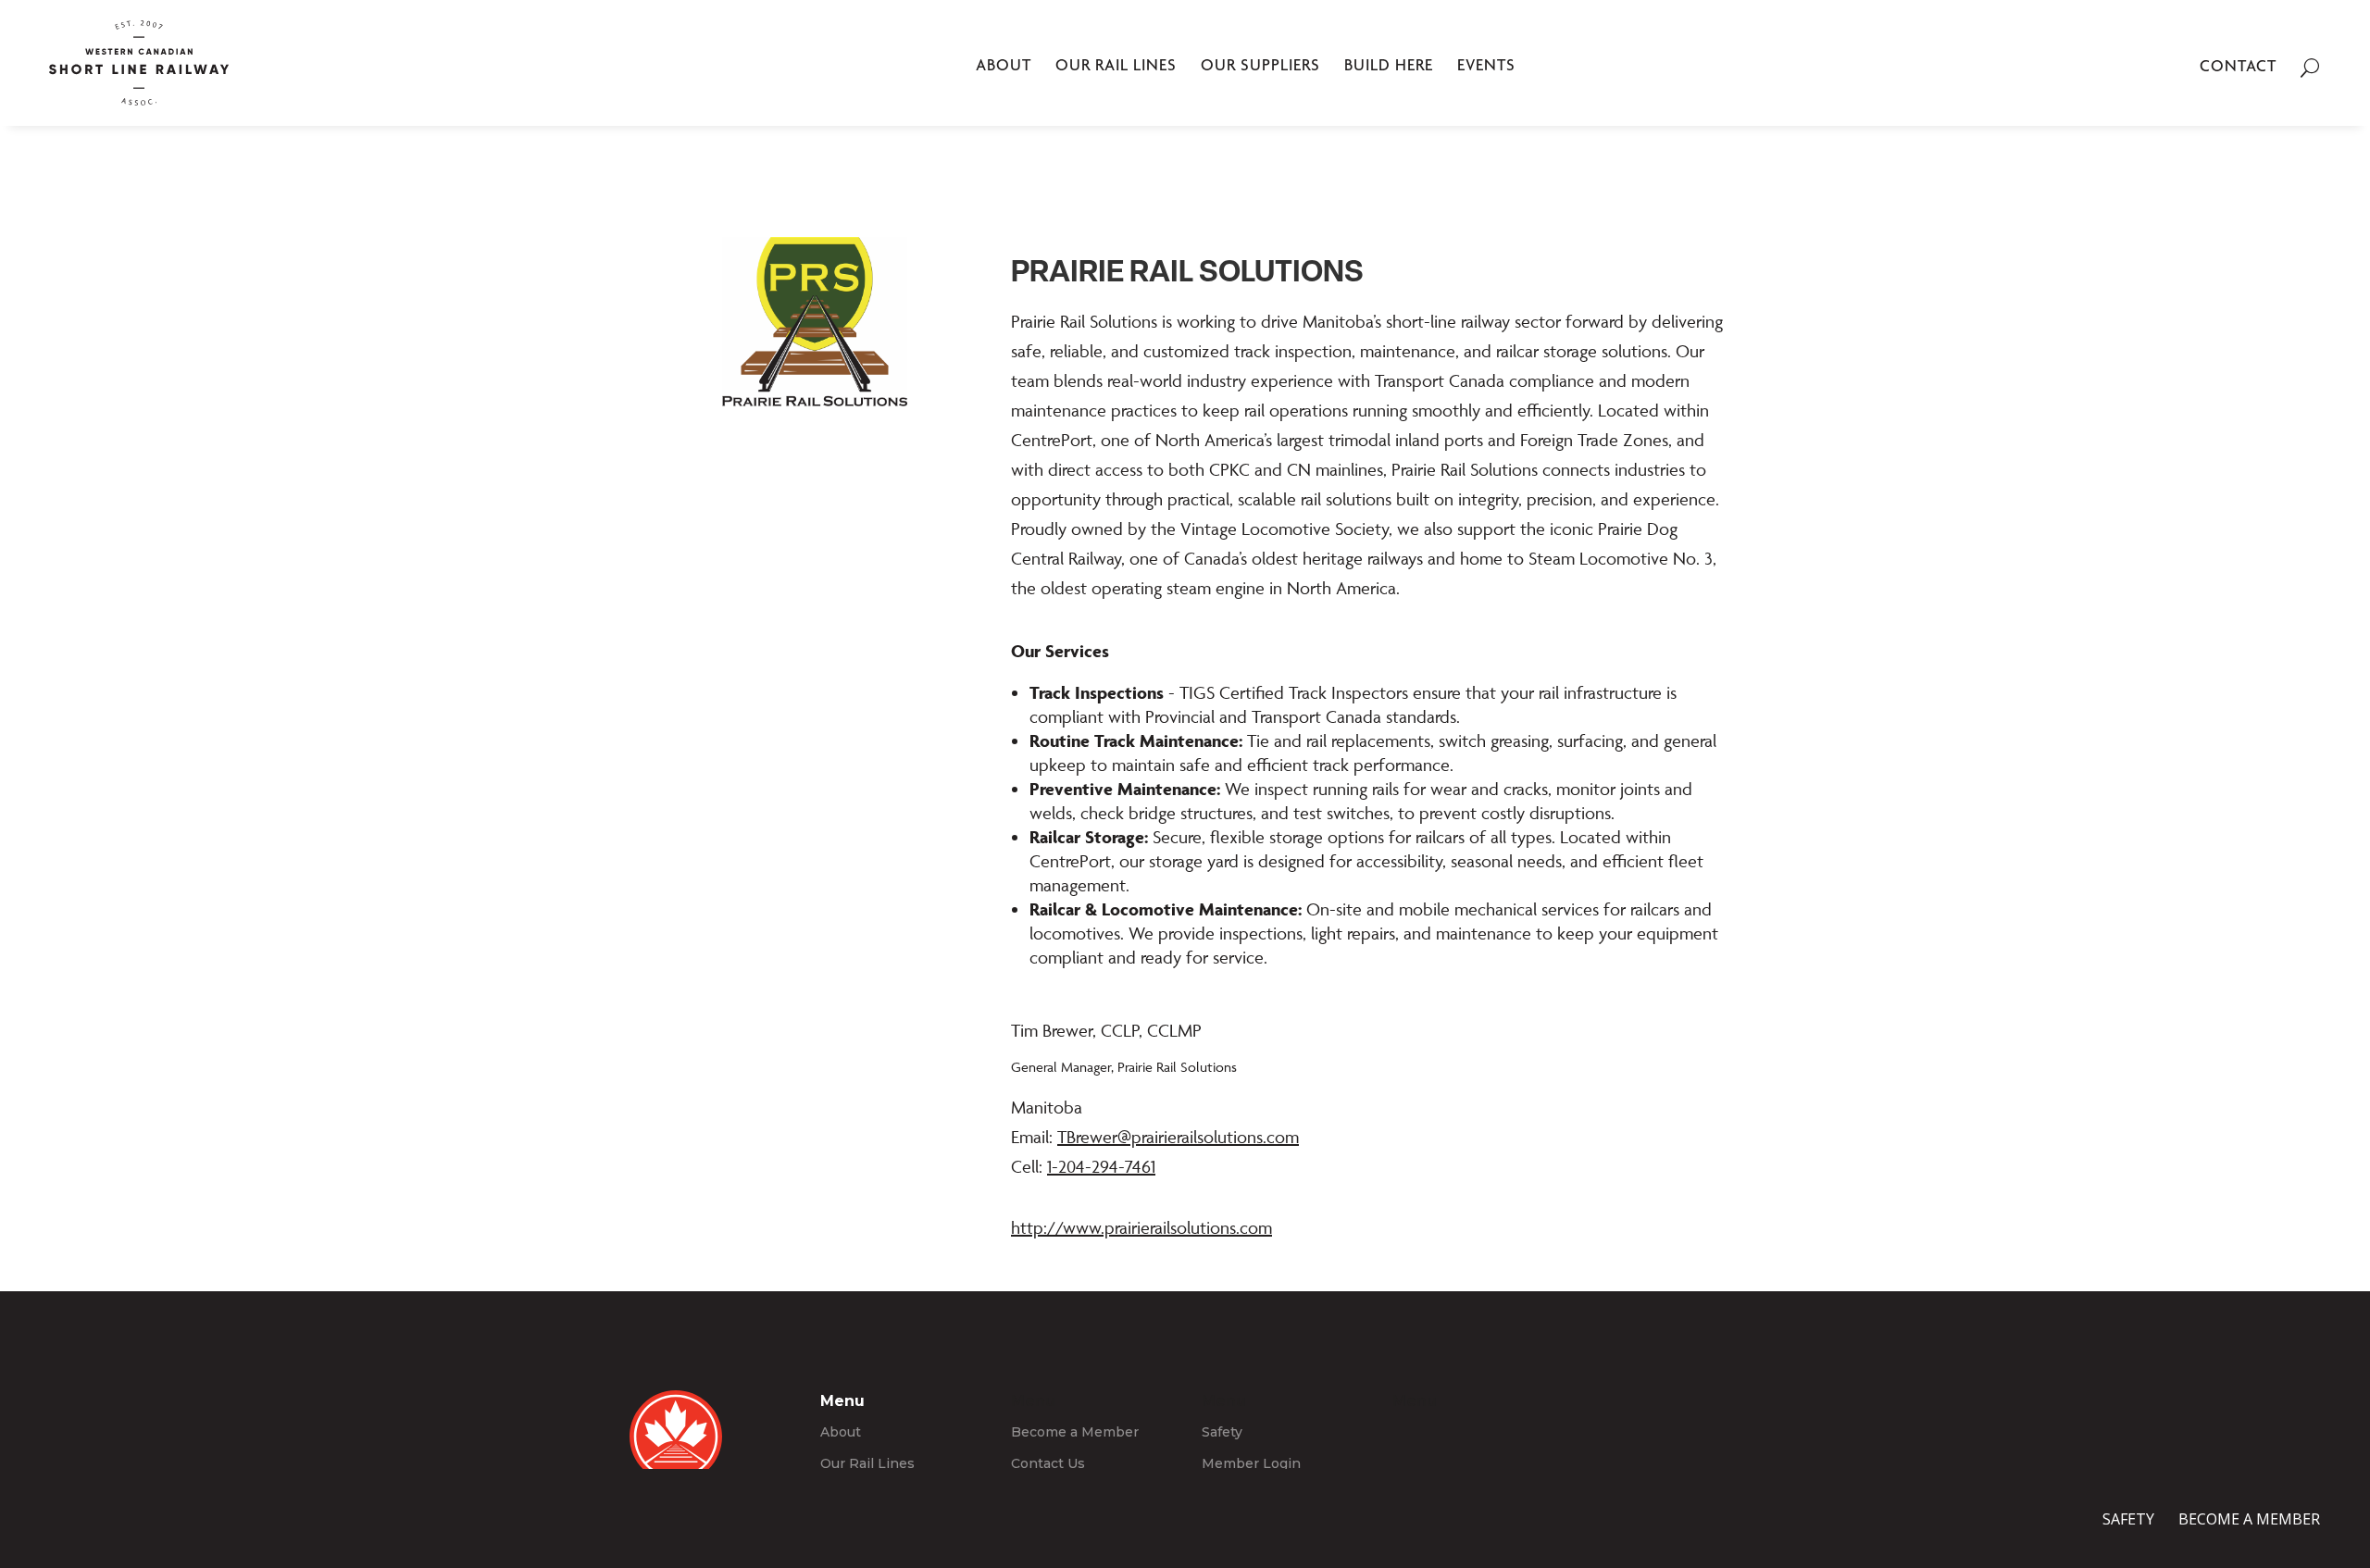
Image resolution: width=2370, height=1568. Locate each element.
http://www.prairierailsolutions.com (1141, 1227)
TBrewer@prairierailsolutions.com (1178, 1137)
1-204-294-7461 (1101, 1166)
